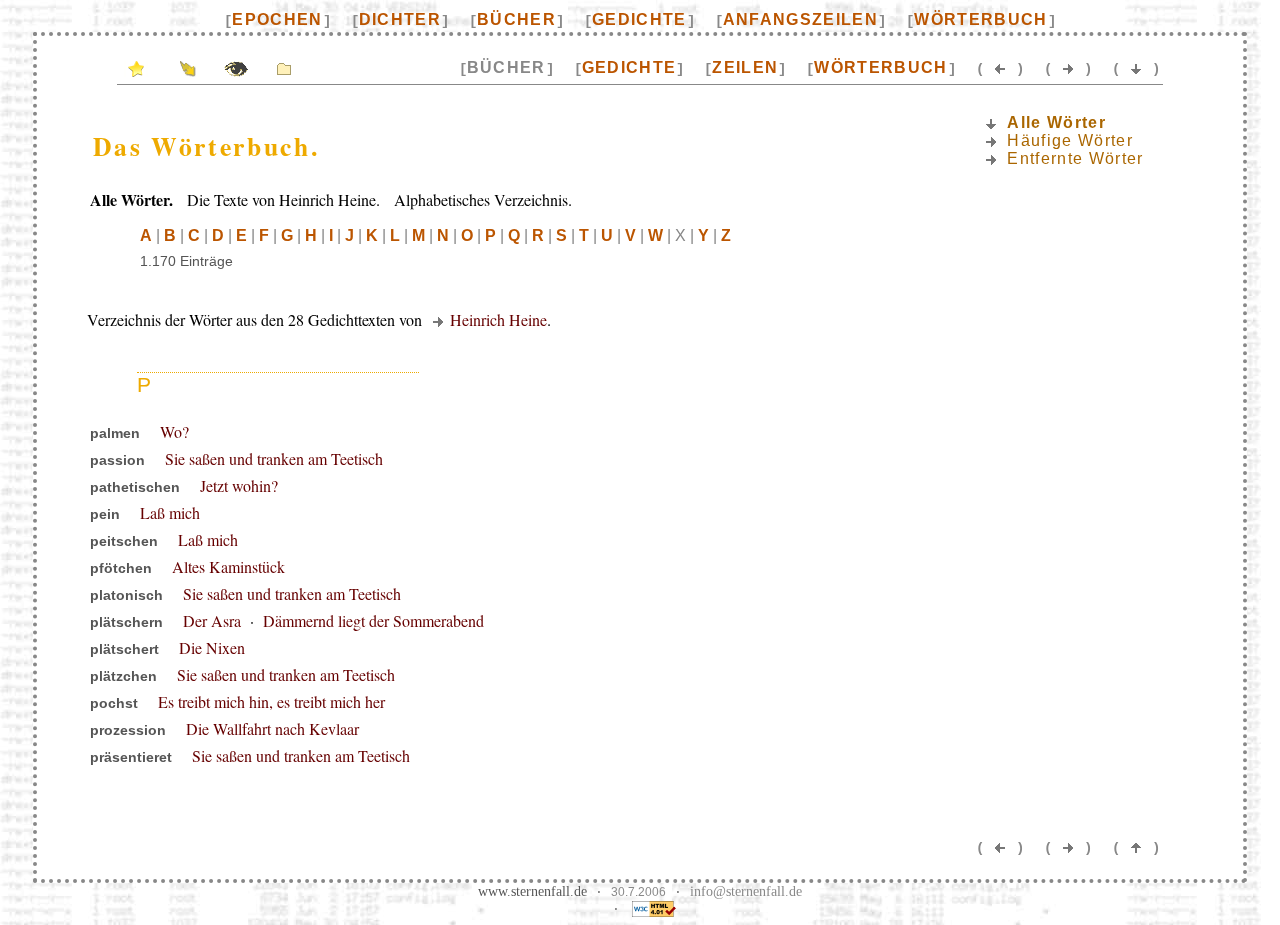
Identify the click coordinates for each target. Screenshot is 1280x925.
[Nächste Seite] (1068, 67)
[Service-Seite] (188, 67)
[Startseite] (136, 67)
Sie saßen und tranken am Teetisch (274, 458)
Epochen (277, 19)
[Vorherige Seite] (1000, 67)
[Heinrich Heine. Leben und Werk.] (284, 67)
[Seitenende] (1136, 67)
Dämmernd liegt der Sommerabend (373, 620)
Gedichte (639, 19)
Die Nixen (212, 647)
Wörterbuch (980, 19)
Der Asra (212, 620)
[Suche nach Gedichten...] (236, 67)
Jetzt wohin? (239, 485)
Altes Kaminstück (228, 566)
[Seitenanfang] (1136, 846)
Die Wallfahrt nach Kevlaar (272, 728)
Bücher (516, 19)
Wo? (174, 431)
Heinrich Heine (498, 319)
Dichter (400, 19)
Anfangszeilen (800, 19)
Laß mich (170, 512)
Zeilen (745, 67)
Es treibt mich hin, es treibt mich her (271, 701)
